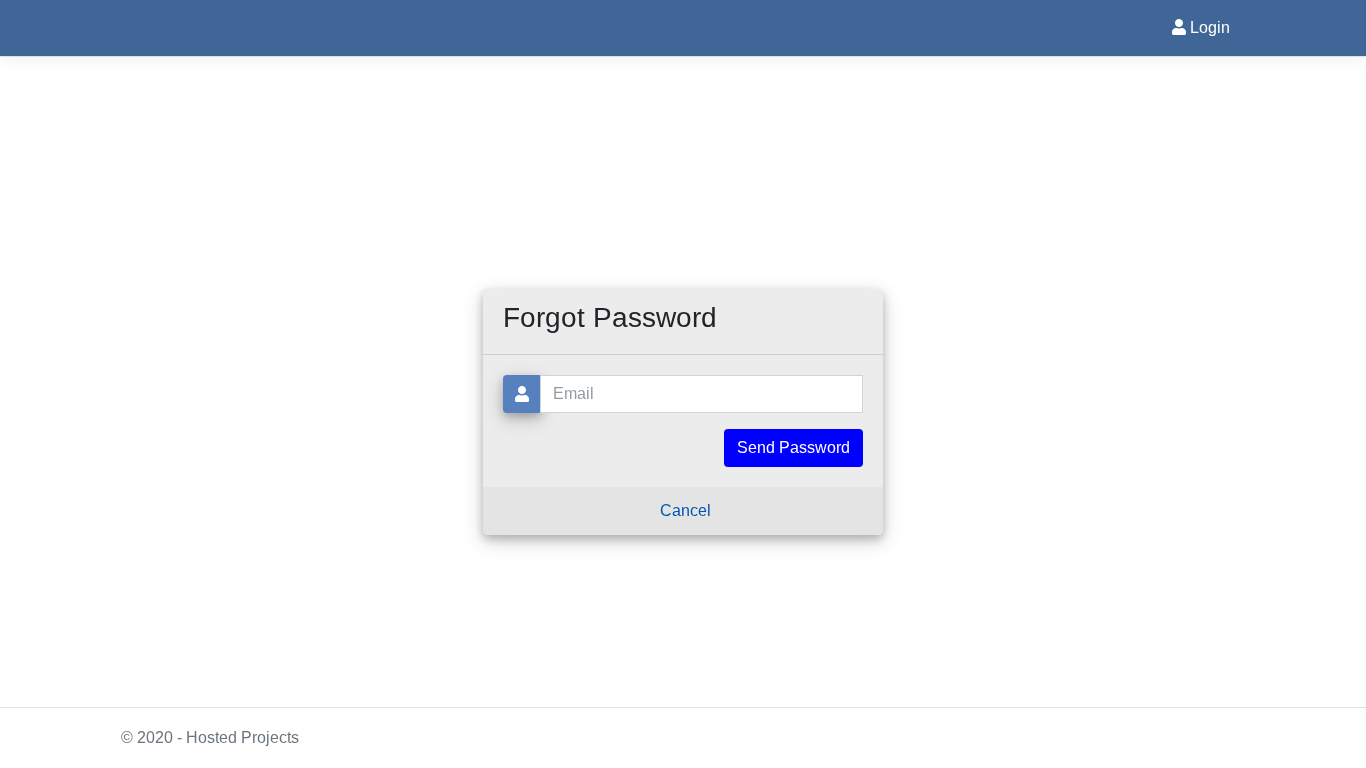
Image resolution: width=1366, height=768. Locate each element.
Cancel (685, 510)
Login (1208, 27)
